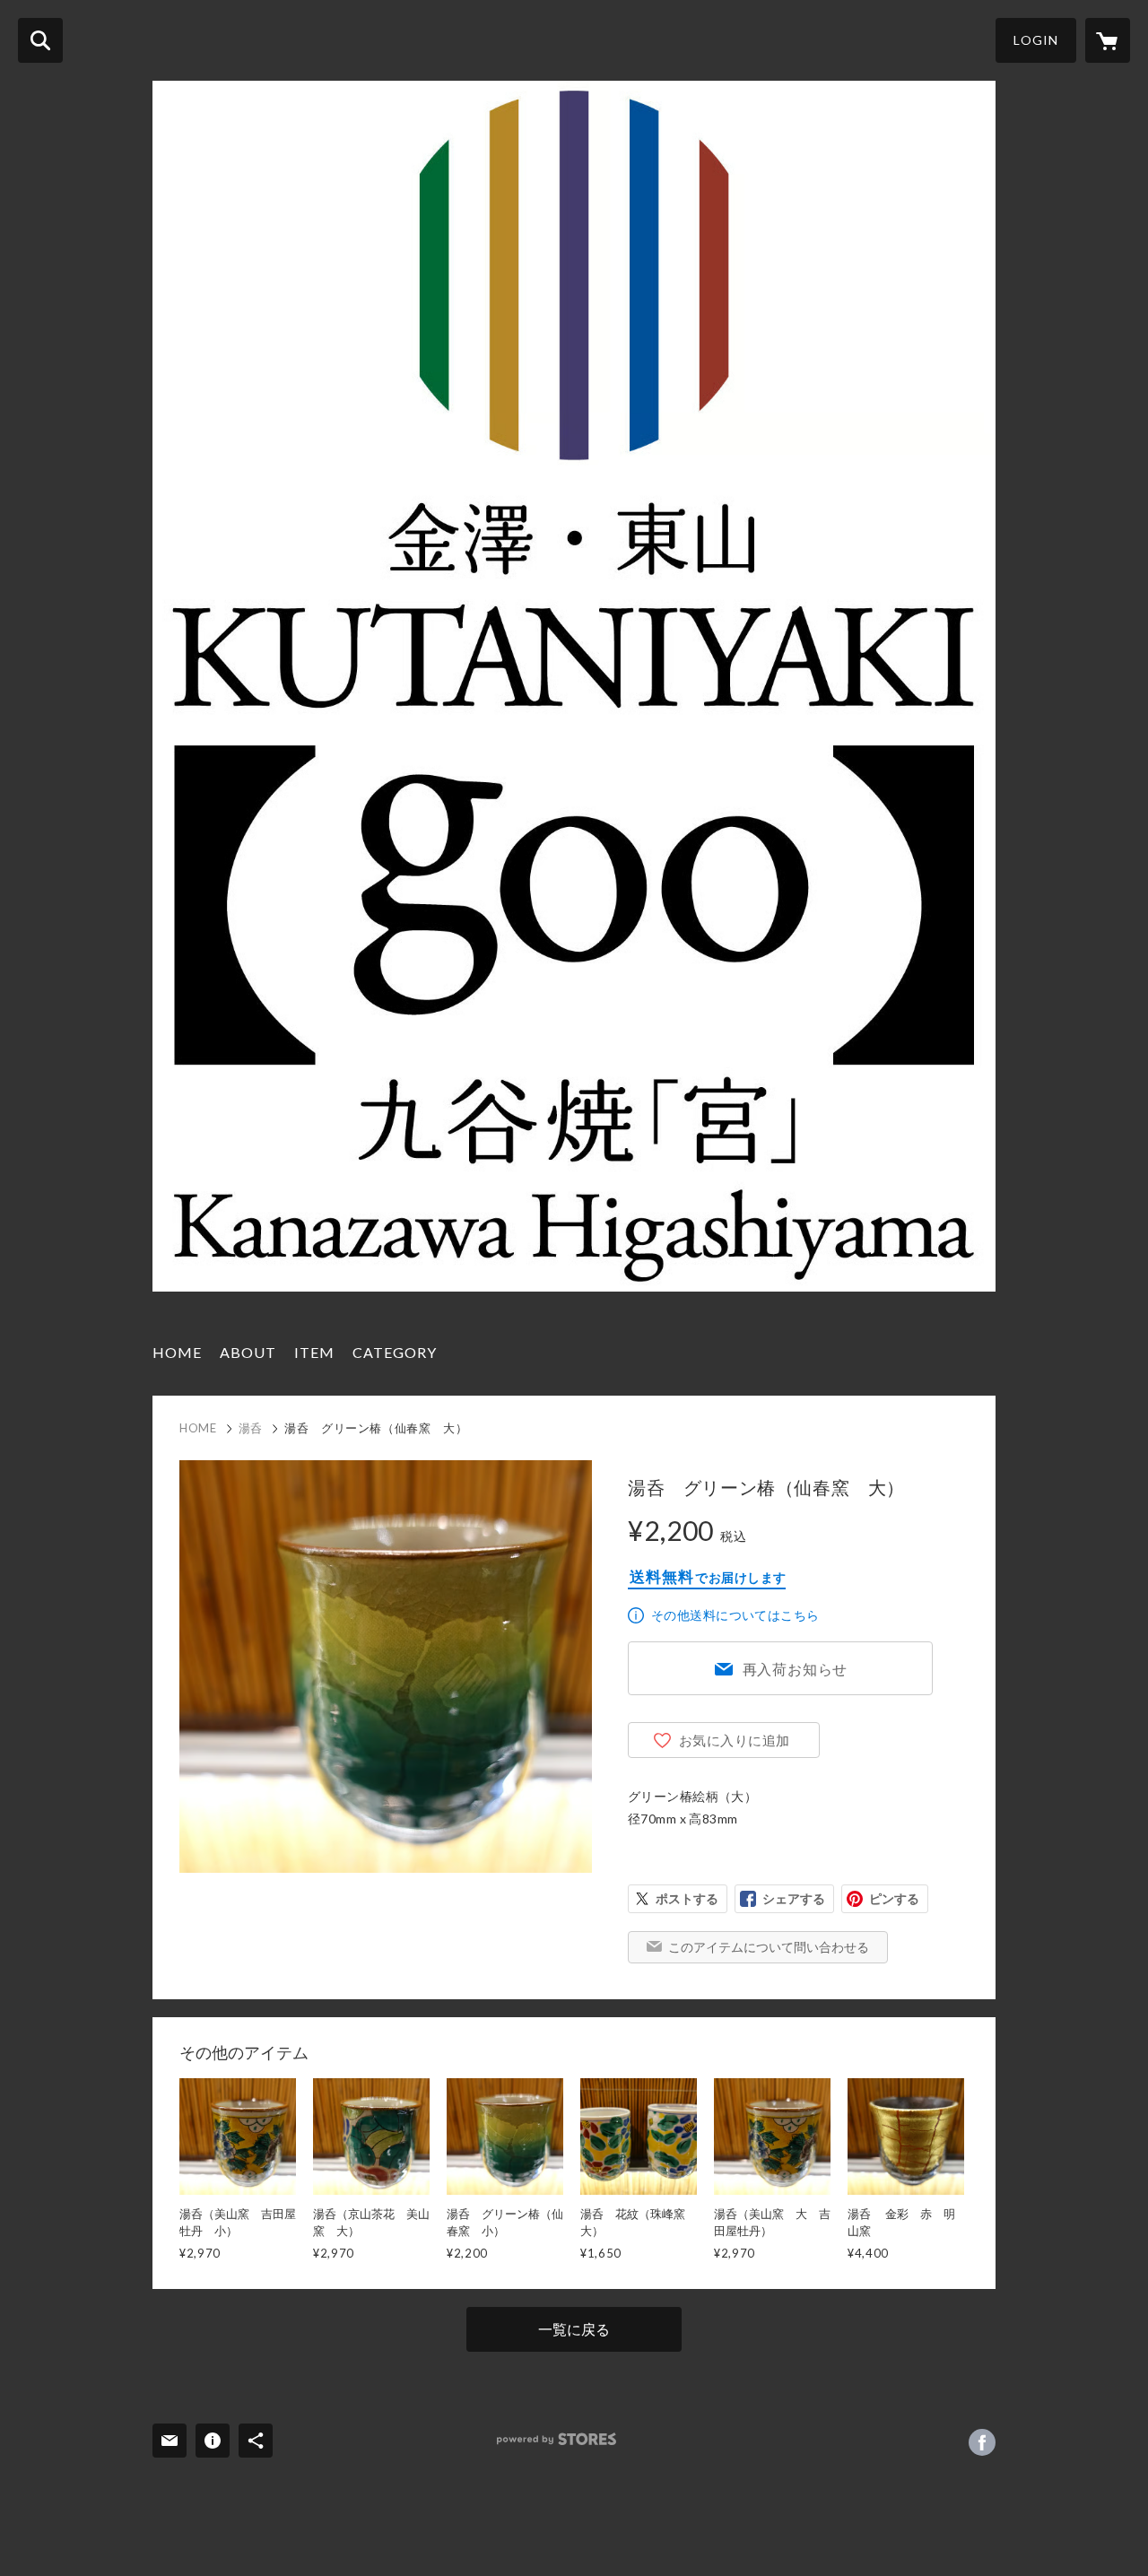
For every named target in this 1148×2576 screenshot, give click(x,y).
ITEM (314, 1352)
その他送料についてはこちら (735, 1615)
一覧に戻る (574, 2329)
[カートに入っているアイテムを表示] (1108, 40)
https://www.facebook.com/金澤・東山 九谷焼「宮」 (982, 2442)
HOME (177, 1352)
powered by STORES (557, 2439)
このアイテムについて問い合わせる (769, 1947)
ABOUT (248, 1352)
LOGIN (1036, 40)
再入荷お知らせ (796, 1669)
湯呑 (251, 1428)
